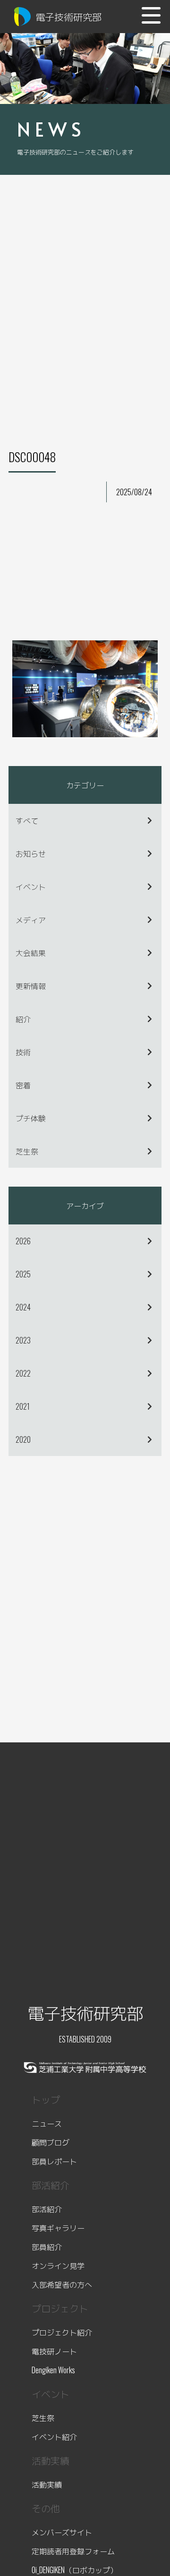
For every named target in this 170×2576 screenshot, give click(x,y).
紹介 (23, 1019)
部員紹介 (47, 2247)
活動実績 (47, 2484)
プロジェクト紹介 (62, 2332)
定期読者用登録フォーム (73, 2551)
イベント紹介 (54, 2437)
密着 (23, 1085)
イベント (31, 887)
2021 (23, 1406)
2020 (23, 1439)
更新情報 (31, 986)
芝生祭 (27, 1151)
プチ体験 (31, 1118)
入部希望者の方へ (62, 2284)
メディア (31, 920)
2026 (23, 1241)
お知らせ (31, 853)
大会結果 (31, 953)
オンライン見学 (58, 2266)
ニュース (47, 2123)
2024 (23, 1307)
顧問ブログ (51, 2142)
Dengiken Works (53, 2370)
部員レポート (54, 2161)
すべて (27, 820)
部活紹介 (47, 2209)
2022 (23, 1373)
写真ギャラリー (58, 2228)
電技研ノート (54, 2351)
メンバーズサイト (62, 2532)
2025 (23, 1274)
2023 (23, 1340)
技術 (23, 1052)
